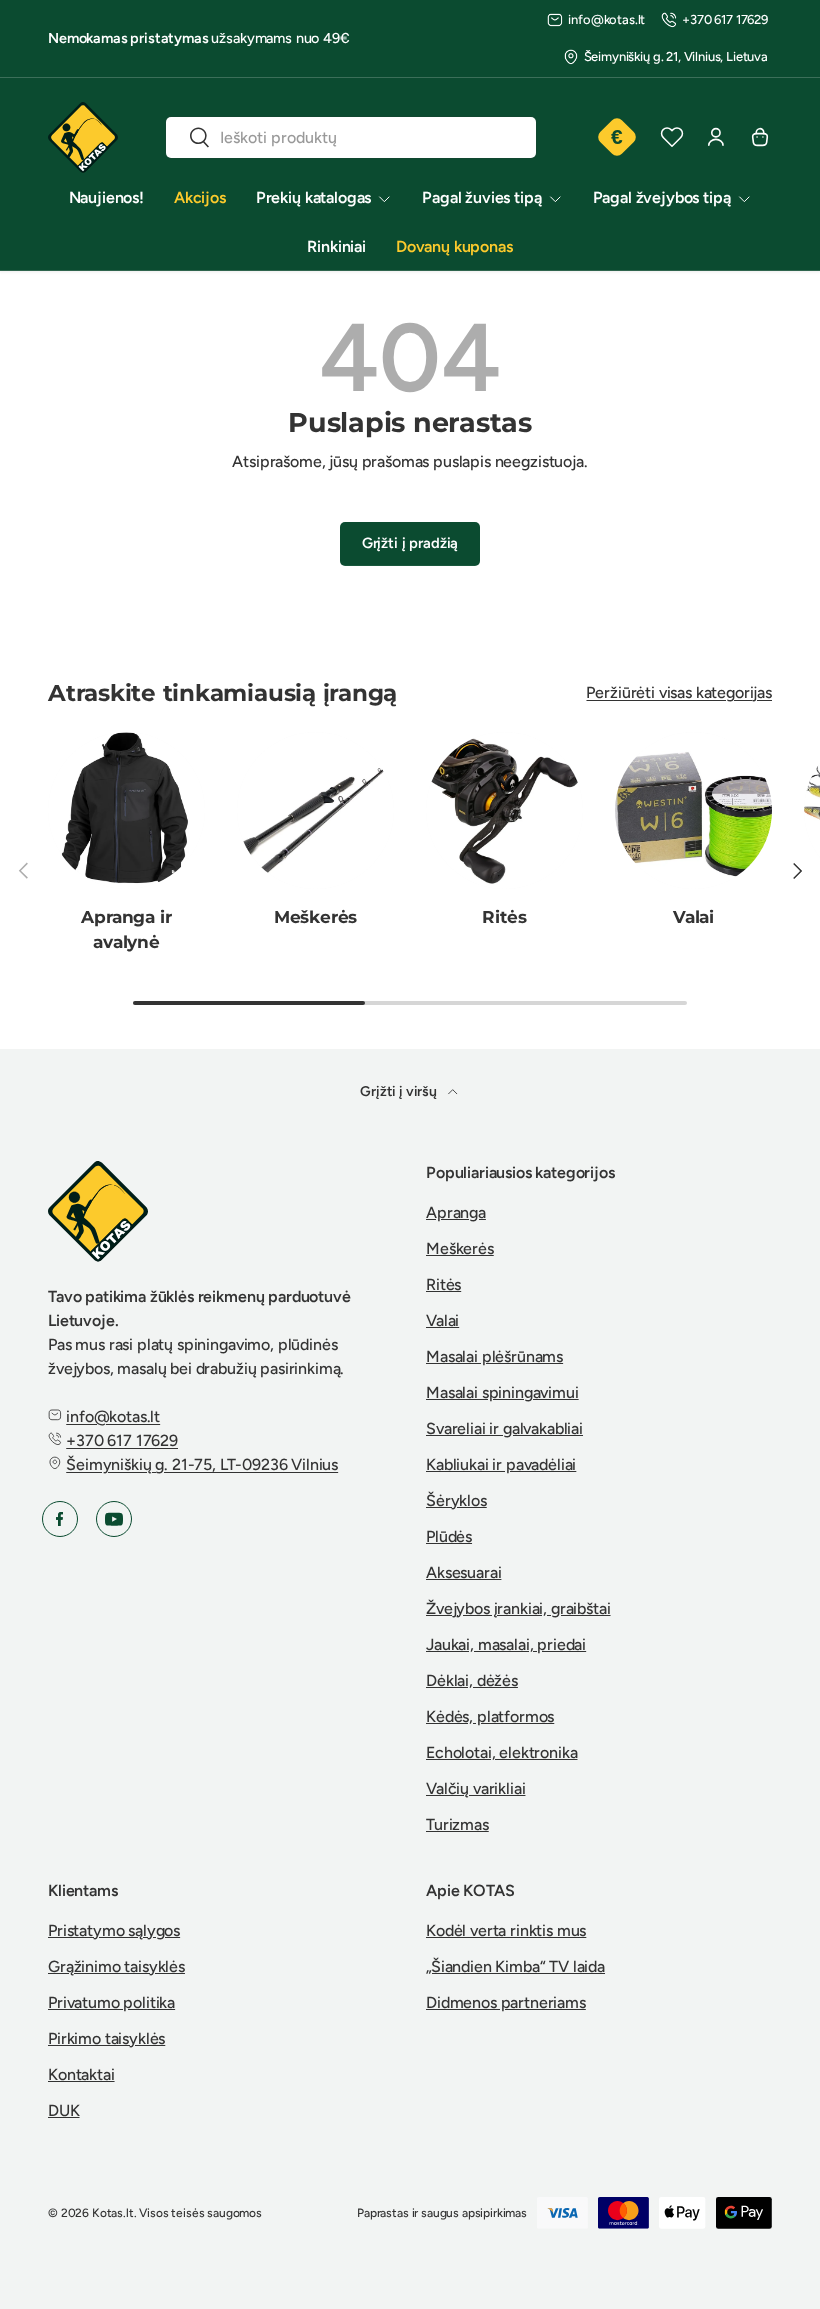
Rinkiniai (336, 246)
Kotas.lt (113, 2213)
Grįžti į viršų (400, 1091)
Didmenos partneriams (506, 2002)
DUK (64, 2110)
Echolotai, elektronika (501, 1752)
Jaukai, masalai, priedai (506, 1644)
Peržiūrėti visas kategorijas (679, 692)
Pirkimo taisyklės (106, 2038)
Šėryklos (456, 1500)
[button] (760, 137)
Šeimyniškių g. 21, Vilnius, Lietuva (676, 56)
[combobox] (351, 137)
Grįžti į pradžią (410, 543)
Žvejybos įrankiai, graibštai (518, 1608)
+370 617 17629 (725, 19)
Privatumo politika (111, 2002)
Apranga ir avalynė (126, 928)
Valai (693, 916)
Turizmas (457, 1824)
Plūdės (449, 1536)
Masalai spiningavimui (502, 1392)
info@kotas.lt (606, 19)
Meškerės (316, 916)
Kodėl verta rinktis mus (506, 1930)
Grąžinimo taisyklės (116, 1966)
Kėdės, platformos (490, 1716)
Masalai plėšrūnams (494, 1356)
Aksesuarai (463, 1572)
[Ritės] (504, 810)
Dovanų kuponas (454, 246)
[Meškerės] (315, 810)
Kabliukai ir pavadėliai (501, 1464)
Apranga (456, 1212)
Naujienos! (106, 197)
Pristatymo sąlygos (114, 1930)
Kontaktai (81, 2074)
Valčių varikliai (475, 1788)
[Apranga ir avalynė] (126, 810)
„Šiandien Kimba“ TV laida (515, 1966)
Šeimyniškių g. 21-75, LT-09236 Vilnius (202, 1464)
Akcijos (200, 197)
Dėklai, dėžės (472, 1680)
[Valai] (693, 810)
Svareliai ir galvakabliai (504, 1428)
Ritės (504, 916)
